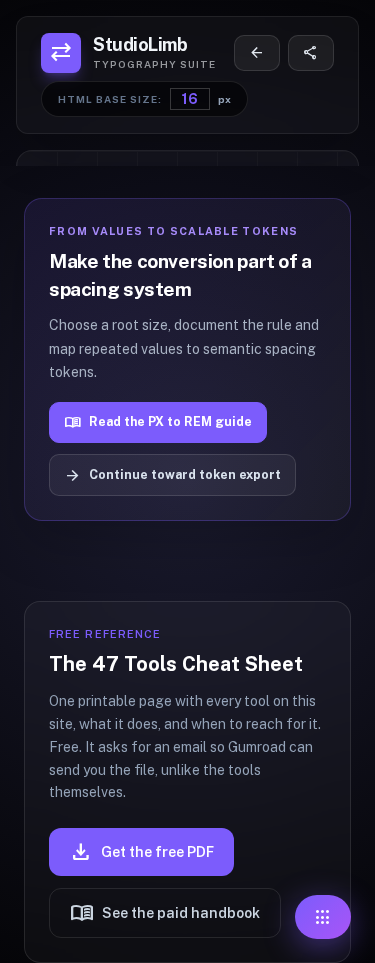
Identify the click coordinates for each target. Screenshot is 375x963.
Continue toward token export (172, 475)
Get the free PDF (141, 852)
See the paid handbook (165, 913)
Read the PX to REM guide (157, 422)
